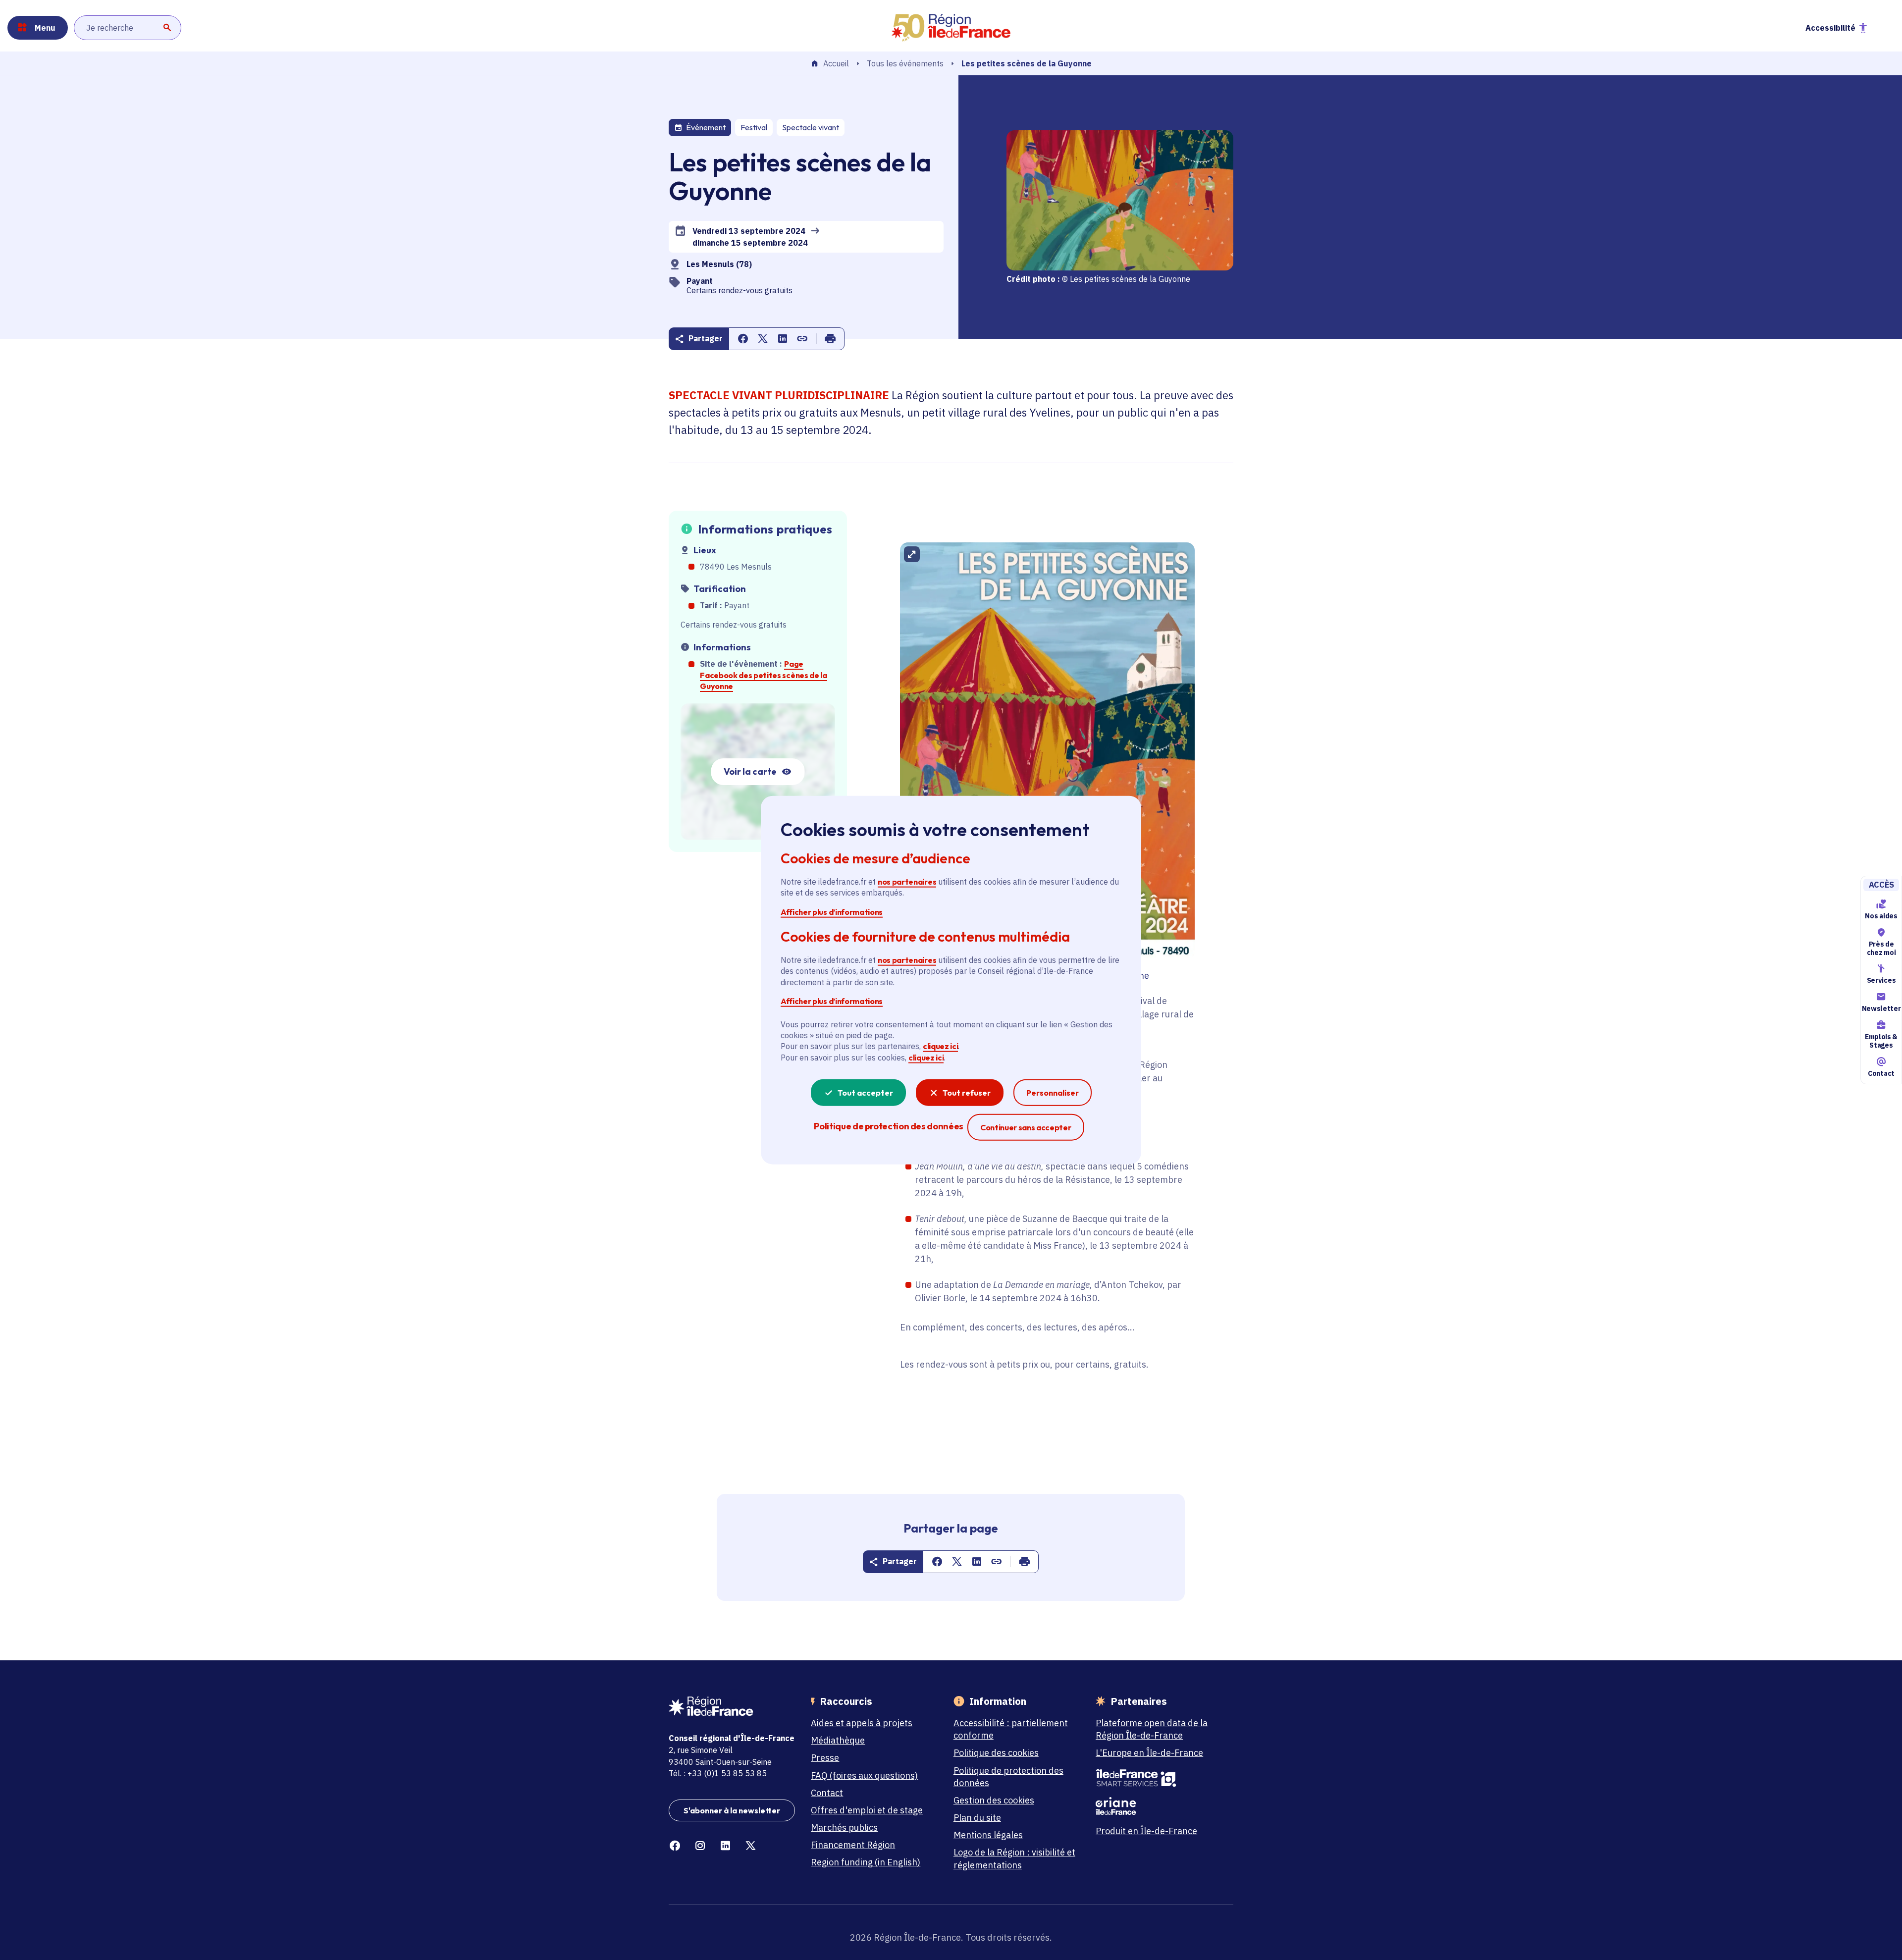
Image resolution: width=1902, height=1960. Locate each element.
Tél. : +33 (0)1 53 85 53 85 (718, 1773)
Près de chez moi (1881, 948)
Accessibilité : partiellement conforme (1011, 1729)
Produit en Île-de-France (1146, 1831)
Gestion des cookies (994, 1800)
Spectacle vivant (811, 127)
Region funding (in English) (866, 1862)
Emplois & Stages (1881, 1041)
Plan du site (977, 1818)
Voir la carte (750, 771)
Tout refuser (967, 1093)
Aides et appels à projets (862, 1723)
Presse (825, 1758)
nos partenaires (907, 882)
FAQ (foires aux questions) (864, 1775)
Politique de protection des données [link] (888, 1126)
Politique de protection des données (1008, 1777)
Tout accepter (865, 1093)
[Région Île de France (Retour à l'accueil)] (951, 28)
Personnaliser (1053, 1093)
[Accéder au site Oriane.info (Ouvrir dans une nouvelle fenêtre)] (1159, 1806)
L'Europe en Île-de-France (1149, 1753)
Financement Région (853, 1845)
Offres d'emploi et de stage (867, 1810)
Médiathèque (838, 1740)
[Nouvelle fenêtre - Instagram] (700, 1846)
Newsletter (1881, 1008)
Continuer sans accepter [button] (1026, 1127)
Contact (1881, 1073)
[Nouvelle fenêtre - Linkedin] (725, 1846)
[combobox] (128, 28)
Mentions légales (988, 1835)
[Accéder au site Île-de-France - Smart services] (1159, 1778)
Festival (754, 127)
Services (1881, 981)
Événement (706, 127)
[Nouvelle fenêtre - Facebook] (675, 1846)
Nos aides (1881, 916)
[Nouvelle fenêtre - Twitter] (751, 1846)
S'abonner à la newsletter (732, 1810)
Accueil (836, 64)
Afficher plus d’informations (832, 911)
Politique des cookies (996, 1753)
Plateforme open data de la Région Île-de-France (1152, 1729)
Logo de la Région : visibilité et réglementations (1014, 1858)
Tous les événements (905, 63)
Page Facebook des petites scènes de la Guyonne (763, 675)
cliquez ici (940, 1046)
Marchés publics (844, 1828)
